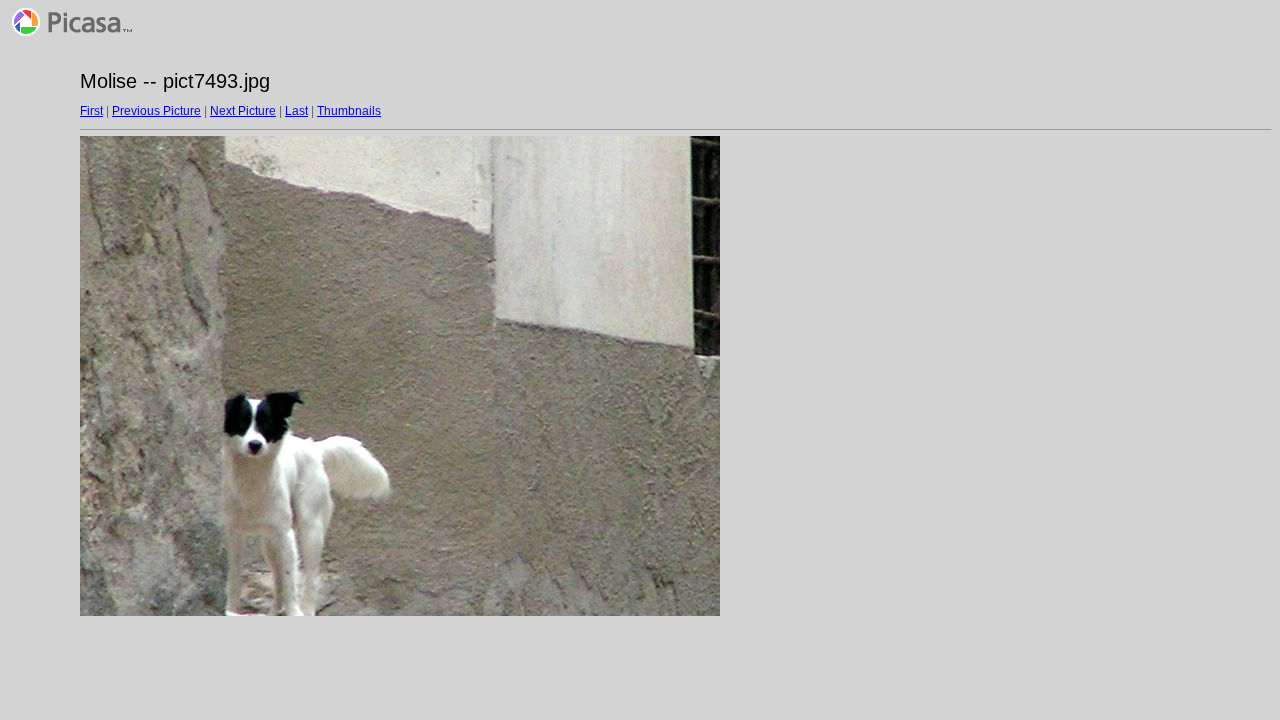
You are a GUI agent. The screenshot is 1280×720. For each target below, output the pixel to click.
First (91, 111)
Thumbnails (349, 111)
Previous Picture (156, 111)
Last (296, 111)
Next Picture (243, 111)
